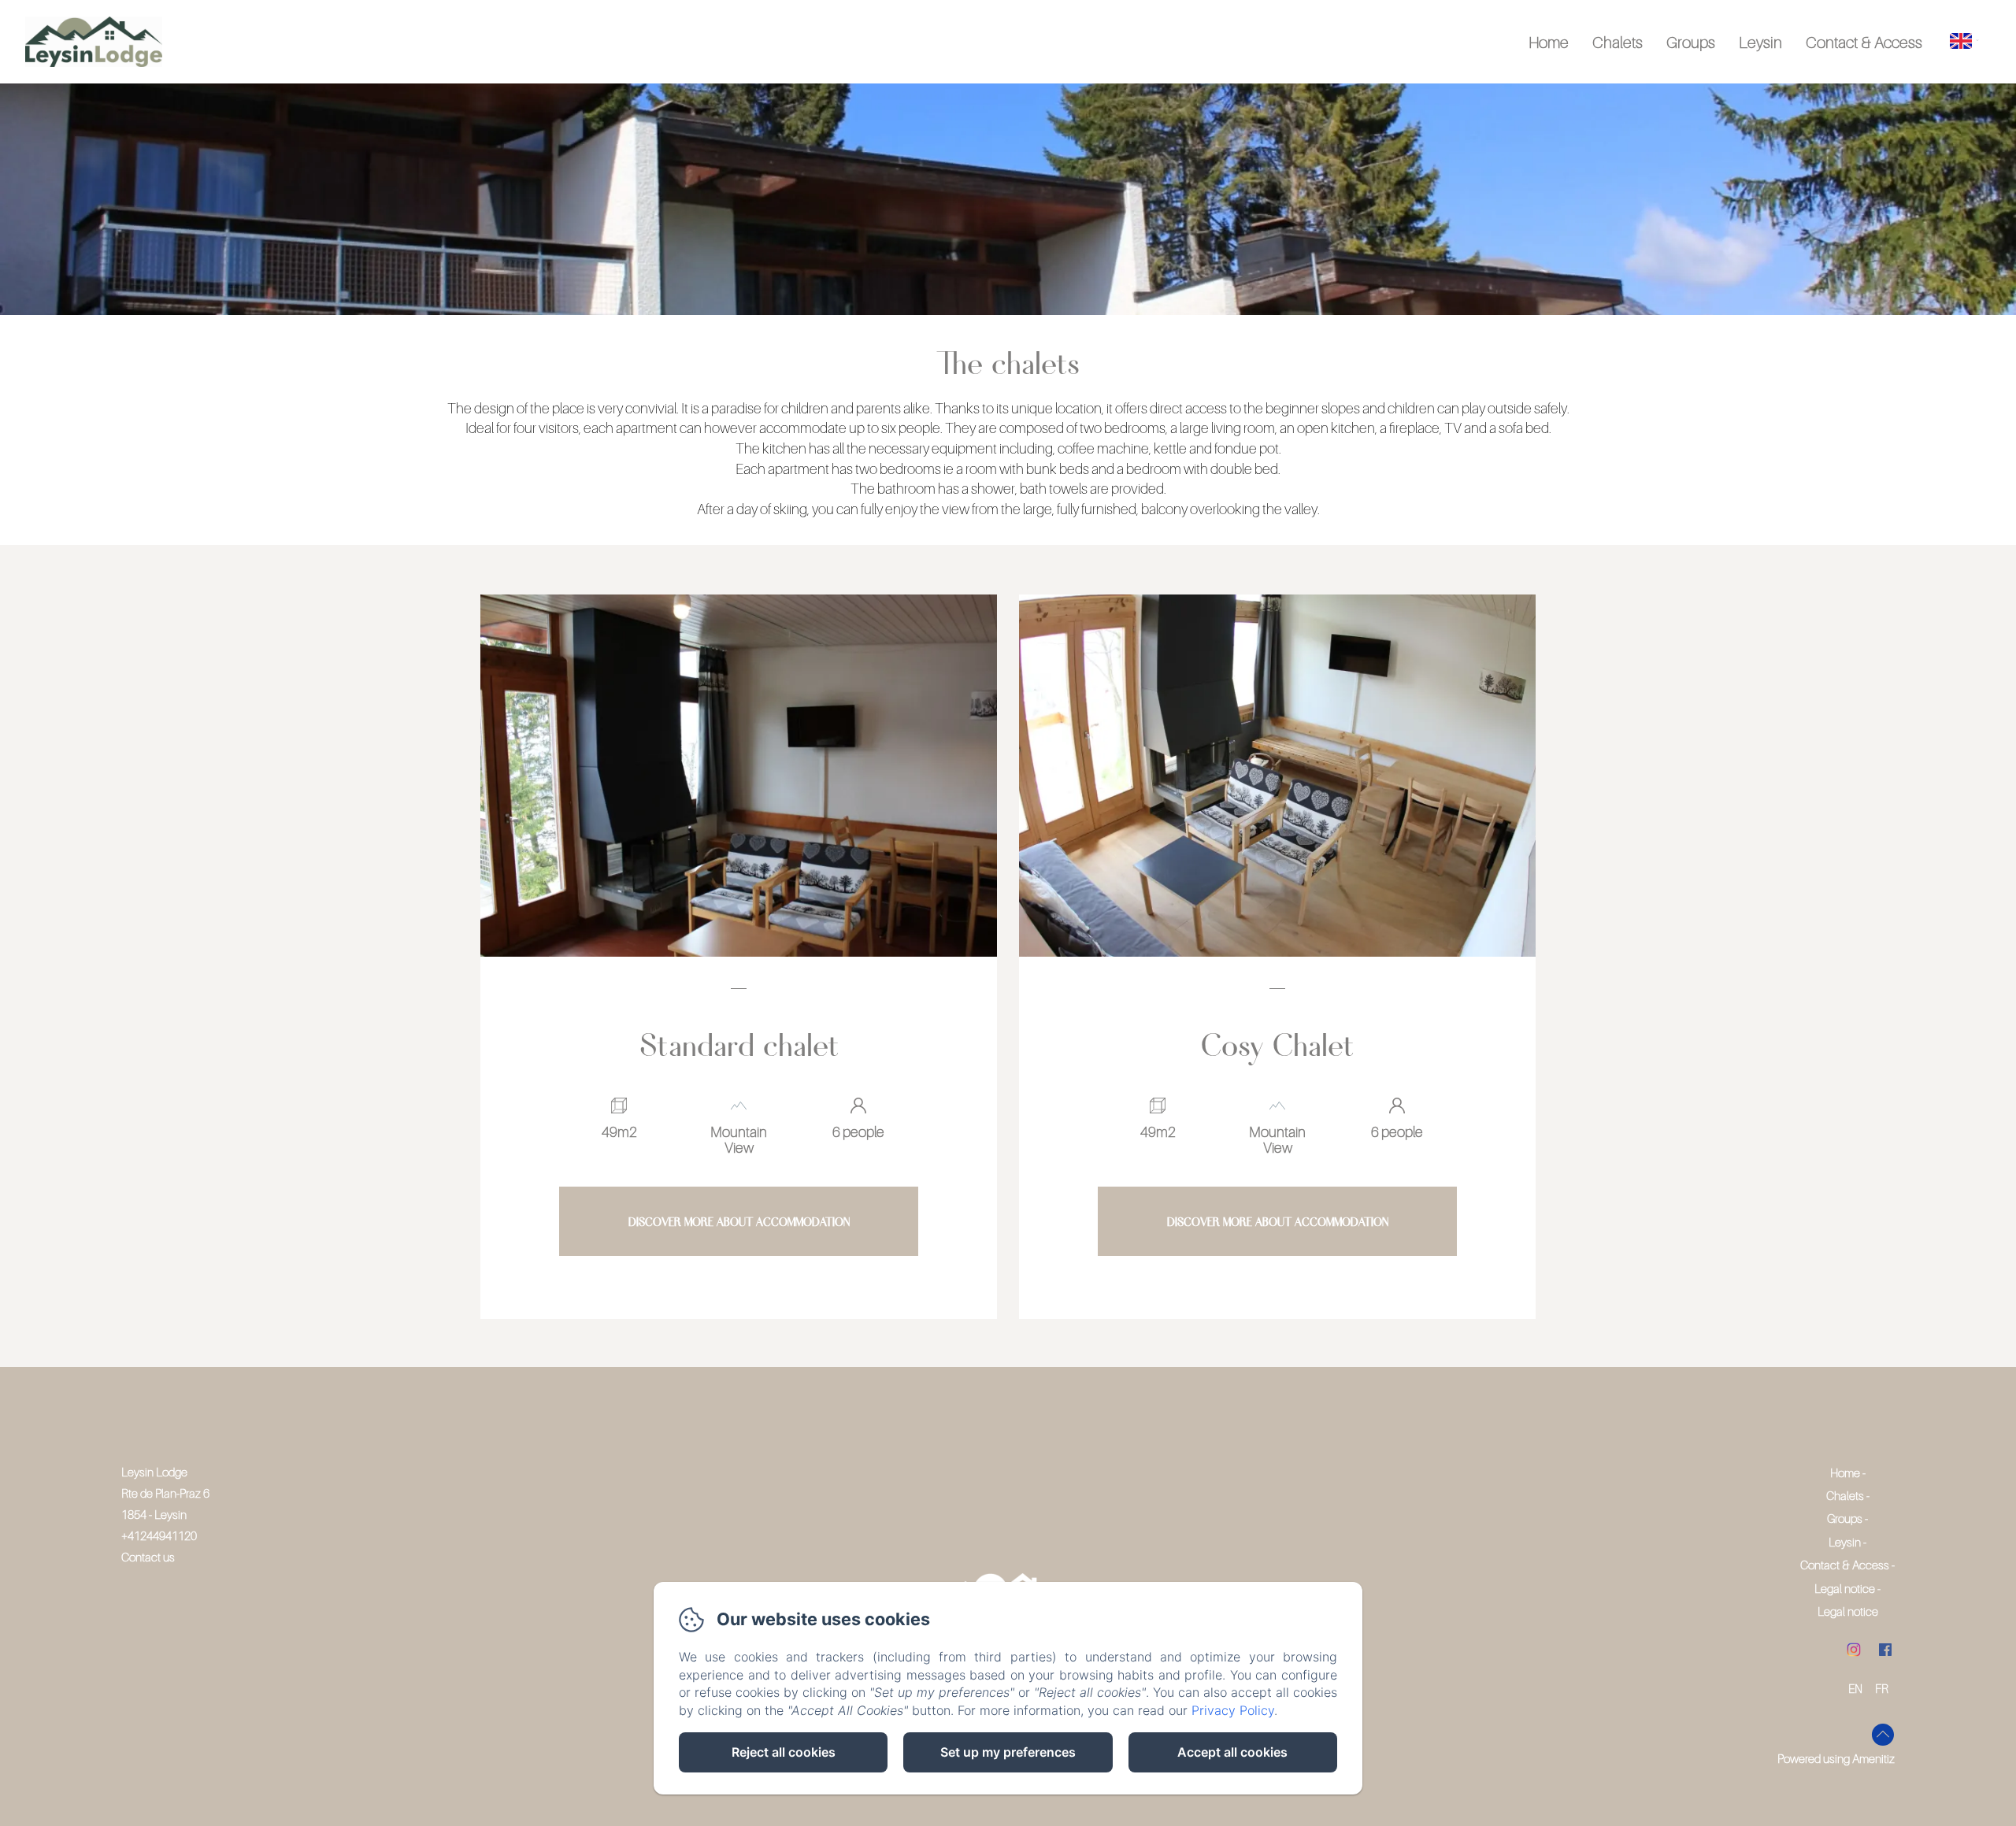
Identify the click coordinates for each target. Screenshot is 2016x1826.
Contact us (148, 1557)
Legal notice (1845, 1588)
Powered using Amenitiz (1836, 1758)
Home (1549, 43)
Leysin (1760, 43)
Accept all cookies (1232, 1752)
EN (1855, 1688)
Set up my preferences (1008, 1752)
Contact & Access (1864, 43)
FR (1882, 1688)
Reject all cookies (784, 1752)
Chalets (1618, 43)
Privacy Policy (1233, 1710)
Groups (1691, 43)
